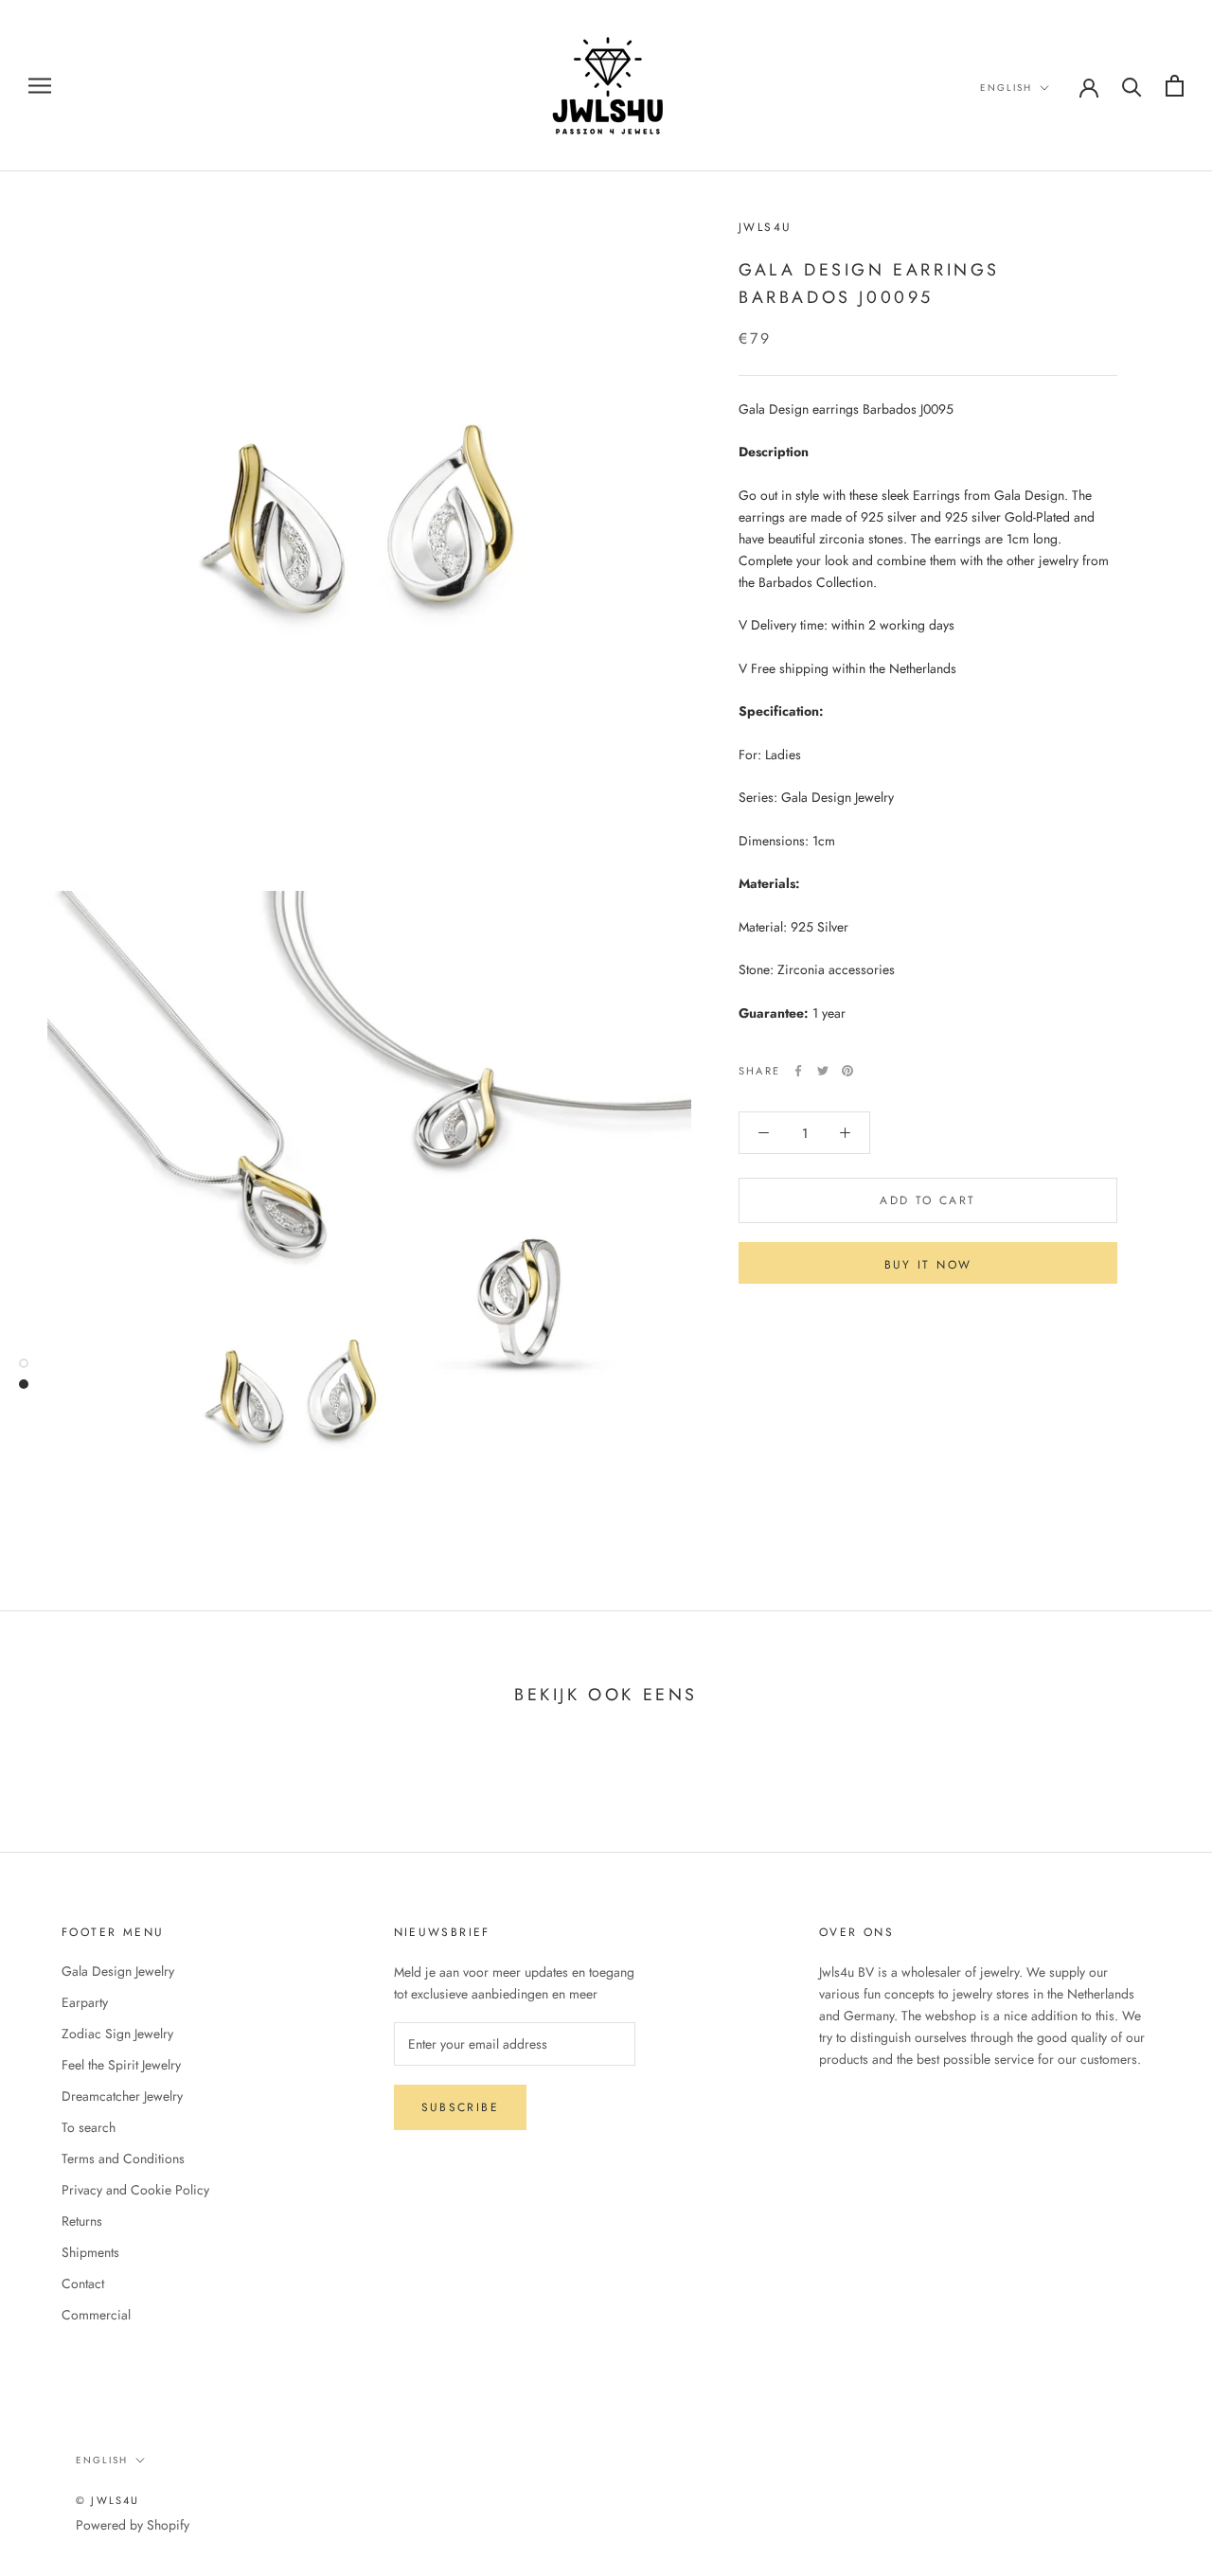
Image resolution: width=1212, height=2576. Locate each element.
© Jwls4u (108, 2500)
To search (89, 2127)
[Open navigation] (40, 86)
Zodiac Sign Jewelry (117, 2034)
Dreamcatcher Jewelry (122, 2096)
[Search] (1132, 86)
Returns (82, 2221)
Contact (83, 2283)
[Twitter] (823, 1071)
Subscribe (461, 2107)
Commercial (96, 2315)
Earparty (85, 2002)
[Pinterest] (847, 1071)
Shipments (90, 2252)
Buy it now (928, 1265)
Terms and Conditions (123, 2159)
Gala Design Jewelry (118, 1971)
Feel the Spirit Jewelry (121, 2065)
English (1006, 88)
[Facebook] (798, 1071)
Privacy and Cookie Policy (135, 2190)
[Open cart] (1175, 86)
